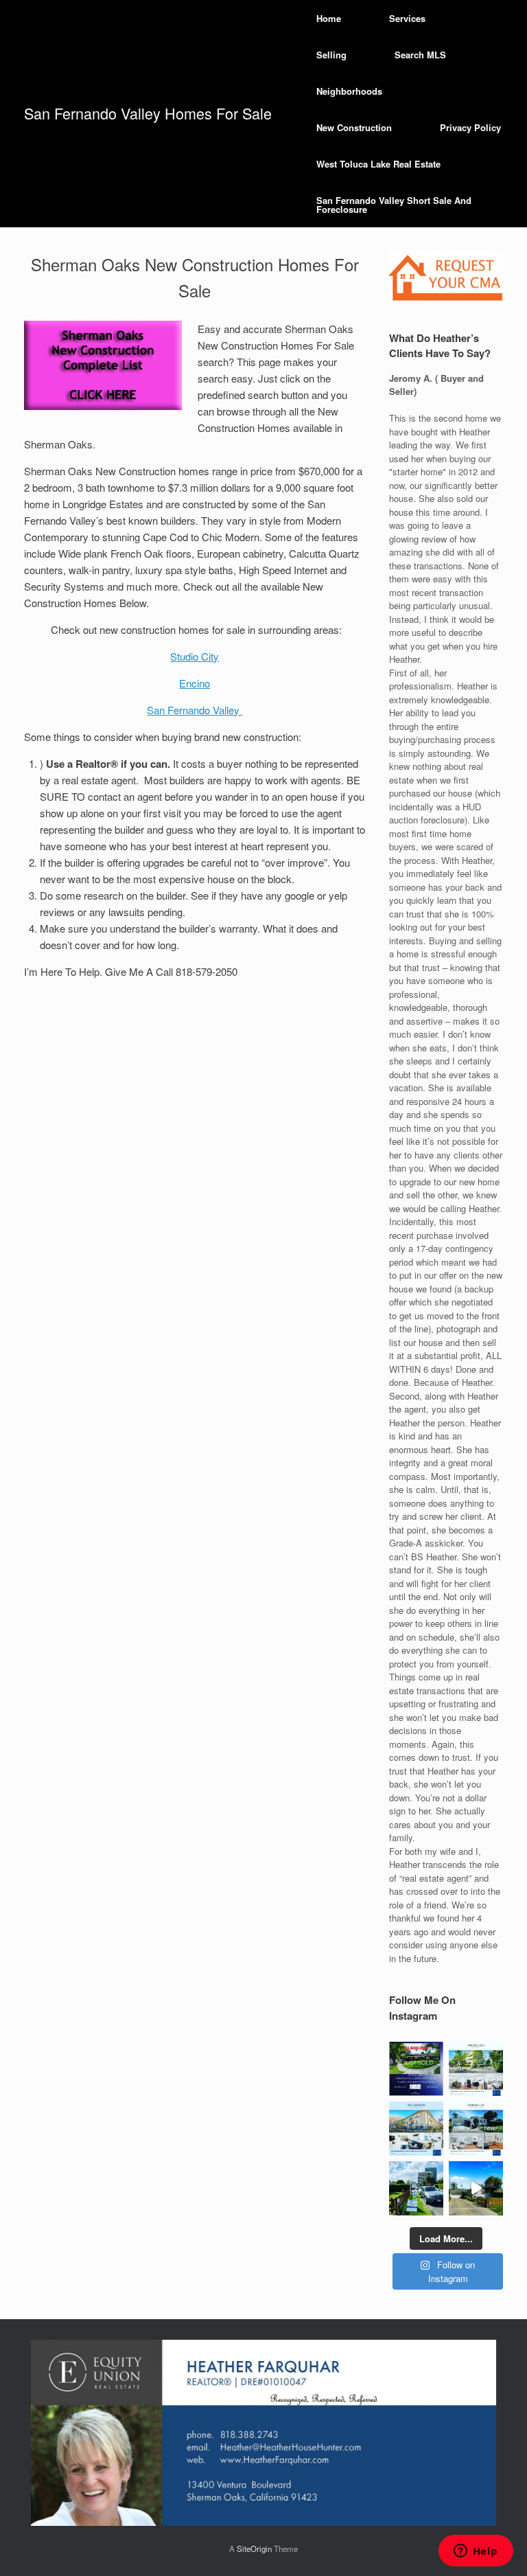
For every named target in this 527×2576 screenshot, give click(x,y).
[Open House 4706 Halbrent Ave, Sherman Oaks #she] (416, 2188)
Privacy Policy (470, 127)
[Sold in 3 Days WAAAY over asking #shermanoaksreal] (476, 2129)
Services (407, 18)
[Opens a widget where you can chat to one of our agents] (476, 2552)
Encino (195, 683)
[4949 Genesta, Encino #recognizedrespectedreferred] (476, 2069)
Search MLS (420, 55)
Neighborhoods (349, 91)
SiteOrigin (254, 2549)
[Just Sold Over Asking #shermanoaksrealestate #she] (416, 2129)
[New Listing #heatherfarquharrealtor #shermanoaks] (476, 2188)
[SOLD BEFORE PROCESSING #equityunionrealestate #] (416, 2069)
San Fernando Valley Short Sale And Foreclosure (394, 205)
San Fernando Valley (195, 710)
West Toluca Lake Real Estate (378, 164)
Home (329, 18)
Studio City (195, 656)
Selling (331, 55)
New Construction (354, 127)
